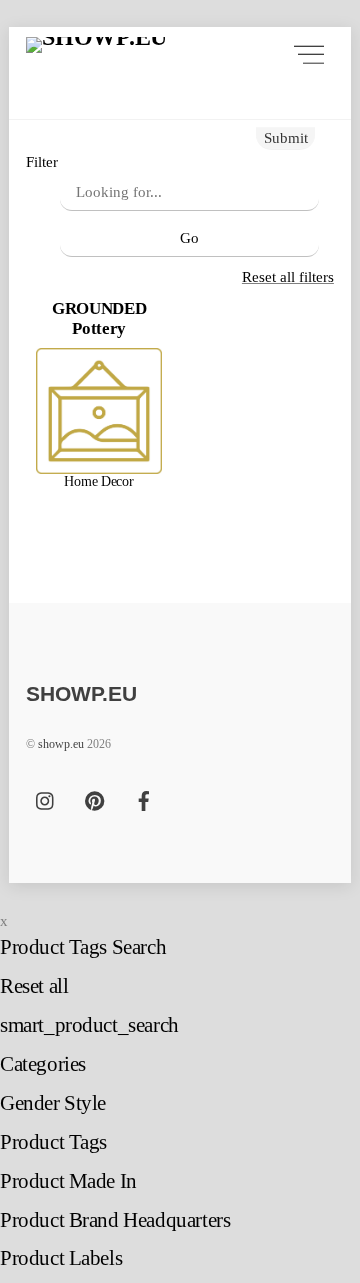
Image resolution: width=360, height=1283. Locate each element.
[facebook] (144, 798)
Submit (286, 137)
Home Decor (98, 481)
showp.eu (61, 744)
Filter (42, 161)
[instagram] (46, 798)
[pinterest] (95, 798)
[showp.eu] (96, 54)
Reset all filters (288, 276)
